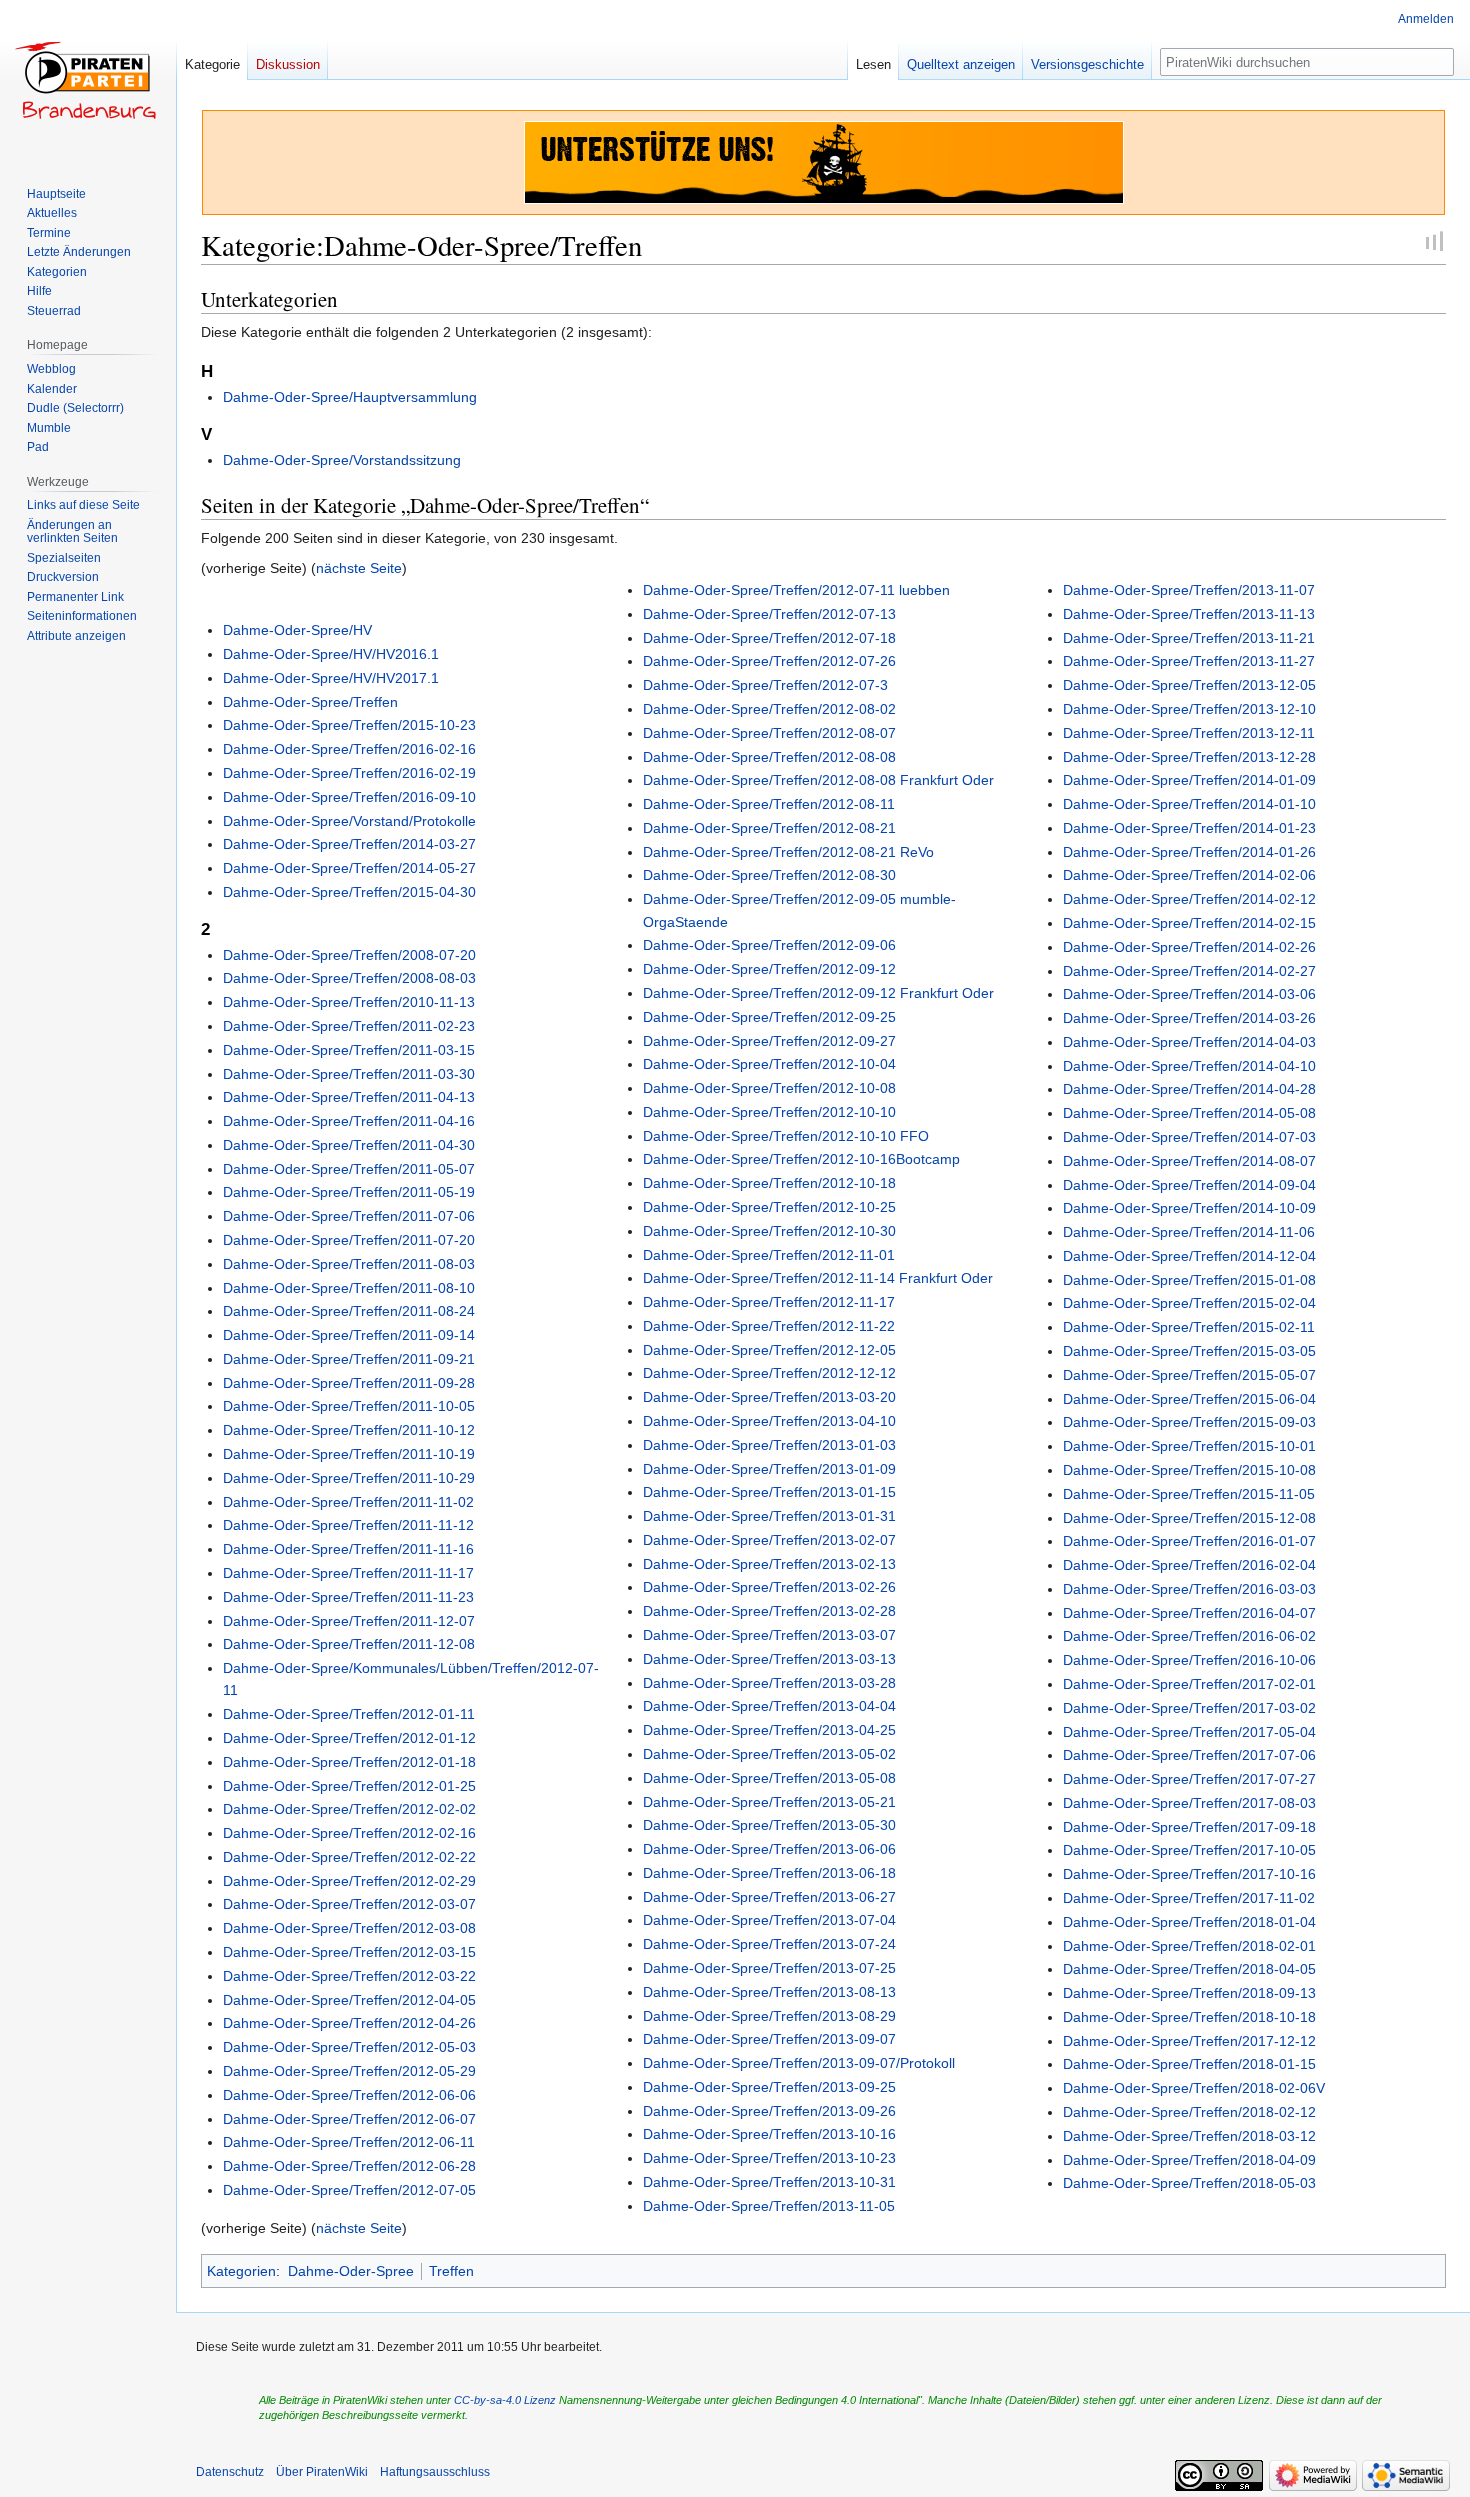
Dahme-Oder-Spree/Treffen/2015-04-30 (349, 892)
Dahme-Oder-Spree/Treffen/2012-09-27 (769, 1041)
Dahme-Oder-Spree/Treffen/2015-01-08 (1189, 1280)
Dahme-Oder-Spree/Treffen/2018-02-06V (1194, 2088)
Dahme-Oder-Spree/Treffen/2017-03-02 (1189, 1708)
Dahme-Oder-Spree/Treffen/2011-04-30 (349, 1145)
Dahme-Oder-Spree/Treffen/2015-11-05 (1189, 1494)
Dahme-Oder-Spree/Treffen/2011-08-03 (349, 1264)
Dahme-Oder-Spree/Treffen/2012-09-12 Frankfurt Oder (818, 993)
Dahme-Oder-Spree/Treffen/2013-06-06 (769, 1849)
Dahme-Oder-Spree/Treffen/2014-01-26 (1189, 852)
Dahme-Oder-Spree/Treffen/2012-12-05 (769, 1350)
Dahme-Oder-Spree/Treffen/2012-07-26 (769, 661)
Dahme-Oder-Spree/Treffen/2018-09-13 (1189, 1993)
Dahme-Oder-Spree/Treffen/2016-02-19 (349, 773)
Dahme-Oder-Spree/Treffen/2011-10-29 (349, 1478)
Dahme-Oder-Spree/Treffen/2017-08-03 (1189, 1803)
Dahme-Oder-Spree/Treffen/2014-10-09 (1189, 1208)
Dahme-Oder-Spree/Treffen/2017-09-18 (1189, 1827)
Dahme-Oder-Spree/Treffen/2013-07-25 (769, 1968)
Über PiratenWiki (322, 2472)
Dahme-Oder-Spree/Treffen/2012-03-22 (349, 1976)
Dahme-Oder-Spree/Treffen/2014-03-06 (1189, 994)
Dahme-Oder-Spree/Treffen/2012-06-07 (349, 2119)
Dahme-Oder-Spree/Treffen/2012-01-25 (349, 1786)
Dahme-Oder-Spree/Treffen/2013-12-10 (1189, 709)
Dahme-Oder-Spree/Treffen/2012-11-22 (769, 1326)
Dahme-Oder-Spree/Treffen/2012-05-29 (349, 2071)
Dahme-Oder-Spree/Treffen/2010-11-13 (349, 1002)
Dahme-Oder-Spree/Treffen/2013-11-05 (769, 2206)
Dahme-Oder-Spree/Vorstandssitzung (342, 460)
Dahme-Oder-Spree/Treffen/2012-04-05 (349, 2000)
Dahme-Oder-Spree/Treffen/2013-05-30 (769, 1825)
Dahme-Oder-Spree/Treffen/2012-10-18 (769, 1183)
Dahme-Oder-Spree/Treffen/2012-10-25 (769, 1207)
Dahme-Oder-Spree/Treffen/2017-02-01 (1189, 1684)
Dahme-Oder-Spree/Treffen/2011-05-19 (349, 1192)
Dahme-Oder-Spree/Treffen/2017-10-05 (1189, 1850)
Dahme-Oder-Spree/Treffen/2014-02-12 (1189, 899)
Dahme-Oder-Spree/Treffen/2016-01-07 (1189, 1541)
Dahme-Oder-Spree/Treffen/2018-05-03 (1189, 2183)
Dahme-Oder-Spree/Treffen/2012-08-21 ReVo (788, 852)
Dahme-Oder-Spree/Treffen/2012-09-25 (769, 1017)
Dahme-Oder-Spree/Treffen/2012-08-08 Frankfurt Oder (818, 780)
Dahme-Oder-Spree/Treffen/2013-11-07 (1189, 590)
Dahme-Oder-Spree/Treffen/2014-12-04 (1189, 1256)
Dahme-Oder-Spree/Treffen (310, 702)
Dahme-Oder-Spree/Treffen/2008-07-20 (349, 955)
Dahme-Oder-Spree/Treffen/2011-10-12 (349, 1430)
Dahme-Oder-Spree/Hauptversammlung (350, 397)
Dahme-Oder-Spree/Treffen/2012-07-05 (349, 2190)
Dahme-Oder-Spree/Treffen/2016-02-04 (1189, 1565)
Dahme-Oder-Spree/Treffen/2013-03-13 (769, 1659)
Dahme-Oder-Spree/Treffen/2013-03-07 (769, 1635)
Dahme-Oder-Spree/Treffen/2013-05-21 (769, 1802)
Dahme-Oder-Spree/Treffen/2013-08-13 (769, 1992)
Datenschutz (230, 2472)
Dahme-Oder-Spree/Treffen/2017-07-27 (1189, 1779)
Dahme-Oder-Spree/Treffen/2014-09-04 (1189, 1185)
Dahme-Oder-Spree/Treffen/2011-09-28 (349, 1383)
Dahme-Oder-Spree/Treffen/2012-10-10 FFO (786, 1136)
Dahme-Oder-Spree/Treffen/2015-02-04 (1189, 1303)
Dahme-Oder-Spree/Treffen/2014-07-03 (1189, 1137)
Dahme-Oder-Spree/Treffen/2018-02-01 (1189, 1946)
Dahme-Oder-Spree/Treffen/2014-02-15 (1189, 923)
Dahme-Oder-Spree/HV (297, 630)
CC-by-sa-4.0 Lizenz (505, 2400)
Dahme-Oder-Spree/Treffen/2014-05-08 (1189, 1113)
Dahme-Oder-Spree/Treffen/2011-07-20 (349, 1240)
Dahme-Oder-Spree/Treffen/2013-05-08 (769, 1778)
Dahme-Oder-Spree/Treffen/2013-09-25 (769, 2087)
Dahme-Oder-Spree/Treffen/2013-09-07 (769, 2039)
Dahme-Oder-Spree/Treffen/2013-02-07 (769, 1540)
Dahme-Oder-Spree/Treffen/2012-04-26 (349, 2023)
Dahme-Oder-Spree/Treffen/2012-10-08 (769, 1088)
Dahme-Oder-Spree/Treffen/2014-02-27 (1189, 971)
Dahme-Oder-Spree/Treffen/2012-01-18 (349, 1762)
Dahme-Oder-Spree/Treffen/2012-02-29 (349, 1881)
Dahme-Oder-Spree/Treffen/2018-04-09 (1189, 2160)
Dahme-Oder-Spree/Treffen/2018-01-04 (1189, 1922)
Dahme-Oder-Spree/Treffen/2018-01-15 (1189, 2064)
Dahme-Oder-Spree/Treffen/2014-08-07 (1189, 1161)
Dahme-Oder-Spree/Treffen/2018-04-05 (1189, 1969)
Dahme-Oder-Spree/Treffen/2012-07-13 (769, 614)
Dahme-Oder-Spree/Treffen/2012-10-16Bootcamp (801, 1159)
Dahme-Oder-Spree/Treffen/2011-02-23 (349, 1026)
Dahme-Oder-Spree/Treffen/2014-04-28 (1189, 1089)
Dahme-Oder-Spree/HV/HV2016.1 (331, 654)
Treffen (451, 2271)
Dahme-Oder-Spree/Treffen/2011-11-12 (348, 1525)
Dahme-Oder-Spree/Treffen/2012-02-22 (349, 1857)
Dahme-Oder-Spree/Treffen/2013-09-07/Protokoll (799, 2063)
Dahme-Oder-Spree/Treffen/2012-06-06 (349, 2095)
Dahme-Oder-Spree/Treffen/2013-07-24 (769, 1944)
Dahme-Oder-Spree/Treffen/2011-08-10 (349, 1288)
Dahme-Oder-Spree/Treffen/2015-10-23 (349, 725)
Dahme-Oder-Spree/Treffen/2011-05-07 (349, 1169)
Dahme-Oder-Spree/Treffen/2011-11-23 (348, 1597)
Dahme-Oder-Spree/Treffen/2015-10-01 (1189, 1446)
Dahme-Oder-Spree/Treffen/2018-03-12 (1189, 2136)
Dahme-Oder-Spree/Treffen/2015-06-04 (1189, 1399)
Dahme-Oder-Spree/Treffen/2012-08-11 (769, 804)
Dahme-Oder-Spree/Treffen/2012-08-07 (769, 733)
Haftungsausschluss (435, 2472)
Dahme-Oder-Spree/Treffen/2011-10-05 (349, 1406)
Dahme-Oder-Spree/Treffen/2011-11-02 (348, 1502)
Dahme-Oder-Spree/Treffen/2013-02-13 (769, 1564)
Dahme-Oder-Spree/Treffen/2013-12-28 (1189, 757)
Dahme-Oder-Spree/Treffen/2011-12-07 (349, 1621)
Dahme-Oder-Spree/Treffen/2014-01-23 (1189, 828)
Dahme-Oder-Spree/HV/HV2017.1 (331, 678)
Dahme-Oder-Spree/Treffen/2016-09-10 (349, 797)
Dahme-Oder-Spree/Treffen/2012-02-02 (349, 1809)
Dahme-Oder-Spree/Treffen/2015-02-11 (1189, 1327)
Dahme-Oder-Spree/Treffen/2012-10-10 (769, 1112)
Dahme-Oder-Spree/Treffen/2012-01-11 (349, 1714)
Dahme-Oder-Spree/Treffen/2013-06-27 (769, 1897)
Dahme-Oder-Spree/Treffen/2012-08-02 (769, 709)
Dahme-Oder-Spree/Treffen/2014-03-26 (1189, 1018)
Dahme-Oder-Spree (351, 2271)
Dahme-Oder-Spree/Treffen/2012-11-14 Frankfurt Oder (818, 1278)
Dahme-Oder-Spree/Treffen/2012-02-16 (349, 1833)
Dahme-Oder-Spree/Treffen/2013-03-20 (769, 1397)
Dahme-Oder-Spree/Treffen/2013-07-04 (769, 1920)
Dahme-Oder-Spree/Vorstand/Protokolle (349, 821)
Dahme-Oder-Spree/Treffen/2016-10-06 (1189, 1660)
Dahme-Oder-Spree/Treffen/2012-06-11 (349, 2142)
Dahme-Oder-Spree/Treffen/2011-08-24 (349, 1311)
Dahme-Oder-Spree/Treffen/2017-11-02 (1189, 1898)
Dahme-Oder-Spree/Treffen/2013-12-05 (1189, 685)
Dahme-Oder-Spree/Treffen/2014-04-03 (1189, 1042)
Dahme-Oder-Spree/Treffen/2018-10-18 (1189, 2017)
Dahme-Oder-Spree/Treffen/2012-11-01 (769, 1255)
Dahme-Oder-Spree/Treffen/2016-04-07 (1189, 1613)
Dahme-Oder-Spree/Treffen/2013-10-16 (769, 2134)
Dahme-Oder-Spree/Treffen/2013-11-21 (1189, 638)
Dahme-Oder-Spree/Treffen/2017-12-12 (1189, 2041)
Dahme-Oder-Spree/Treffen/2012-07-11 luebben (796, 590)
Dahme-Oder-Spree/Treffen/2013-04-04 (769, 1706)
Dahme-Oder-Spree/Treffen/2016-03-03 (1189, 1589)
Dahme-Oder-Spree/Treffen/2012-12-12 (769, 1373)
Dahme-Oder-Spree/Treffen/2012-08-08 (769, 757)
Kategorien (241, 2271)
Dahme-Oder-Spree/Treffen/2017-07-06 (1189, 1755)
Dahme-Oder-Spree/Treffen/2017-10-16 (1189, 1874)
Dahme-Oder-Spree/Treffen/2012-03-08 (349, 1928)
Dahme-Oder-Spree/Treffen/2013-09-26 (769, 2111)
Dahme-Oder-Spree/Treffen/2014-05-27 (349, 868)
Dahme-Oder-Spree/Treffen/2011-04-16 (349, 1121)
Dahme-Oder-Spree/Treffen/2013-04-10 (769, 1421)
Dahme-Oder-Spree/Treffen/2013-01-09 (769, 1469)
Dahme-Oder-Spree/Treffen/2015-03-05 (1189, 1351)
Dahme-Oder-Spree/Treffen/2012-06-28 (349, 2166)
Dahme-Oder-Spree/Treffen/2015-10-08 (1189, 1470)
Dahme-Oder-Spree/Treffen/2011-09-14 (349, 1335)
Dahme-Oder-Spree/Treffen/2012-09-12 (769, 969)
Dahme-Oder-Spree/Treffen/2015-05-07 (1189, 1375)
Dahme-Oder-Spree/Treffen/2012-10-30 (769, 1231)
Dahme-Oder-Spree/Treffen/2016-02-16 (349, 749)
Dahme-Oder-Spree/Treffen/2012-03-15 (349, 1952)
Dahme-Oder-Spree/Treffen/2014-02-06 (1189, 875)
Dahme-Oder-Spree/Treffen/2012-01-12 (349, 1738)
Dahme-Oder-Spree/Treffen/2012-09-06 (769, 945)
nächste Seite (359, 568)
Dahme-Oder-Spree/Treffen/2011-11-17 (348, 1573)
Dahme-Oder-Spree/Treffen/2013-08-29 (769, 2016)
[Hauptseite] (88, 80)
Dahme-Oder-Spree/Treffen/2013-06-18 (769, 1873)
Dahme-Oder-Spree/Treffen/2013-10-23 (769, 2158)
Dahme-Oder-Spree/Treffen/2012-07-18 (769, 638)
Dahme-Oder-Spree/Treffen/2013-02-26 (769, 1587)
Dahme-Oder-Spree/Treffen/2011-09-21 (349, 1359)
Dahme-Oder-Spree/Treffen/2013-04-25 (769, 1730)
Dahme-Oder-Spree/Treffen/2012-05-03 (349, 2047)
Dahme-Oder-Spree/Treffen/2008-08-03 (349, 978)
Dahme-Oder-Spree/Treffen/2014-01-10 (1189, 804)
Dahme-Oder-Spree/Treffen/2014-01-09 (1189, 780)
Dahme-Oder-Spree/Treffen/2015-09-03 (1189, 1422)
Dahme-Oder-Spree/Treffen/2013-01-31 (769, 1516)
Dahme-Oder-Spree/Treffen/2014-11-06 (1189, 1232)
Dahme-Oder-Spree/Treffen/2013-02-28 (769, 1611)
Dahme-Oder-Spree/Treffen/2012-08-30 (769, 875)
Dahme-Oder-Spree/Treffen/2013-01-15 (769, 1492)
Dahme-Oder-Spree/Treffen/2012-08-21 (769, 828)
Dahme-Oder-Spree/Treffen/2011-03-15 (349, 1050)
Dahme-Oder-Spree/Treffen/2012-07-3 (765, 685)
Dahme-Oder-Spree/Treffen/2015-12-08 (1189, 1518)
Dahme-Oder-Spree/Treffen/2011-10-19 (349, 1454)
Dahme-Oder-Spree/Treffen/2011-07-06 (349, 1216)
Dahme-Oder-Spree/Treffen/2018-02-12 (1189, 2112)
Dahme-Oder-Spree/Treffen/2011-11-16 (348, 1549)
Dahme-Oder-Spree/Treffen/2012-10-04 (769, 1064)
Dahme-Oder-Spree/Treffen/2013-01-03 (769, 1445)
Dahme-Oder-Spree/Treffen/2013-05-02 (769, 1754)
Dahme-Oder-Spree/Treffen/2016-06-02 (1189, 1636)
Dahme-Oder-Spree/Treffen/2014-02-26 (1189, 947)
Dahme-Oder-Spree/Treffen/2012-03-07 (349, 1904)
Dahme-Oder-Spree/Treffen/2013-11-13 (1189, 614)
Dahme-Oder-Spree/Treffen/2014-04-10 (1189, 1066)
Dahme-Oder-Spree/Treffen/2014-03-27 (349, 844)
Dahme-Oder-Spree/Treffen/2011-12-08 (349, 1644)
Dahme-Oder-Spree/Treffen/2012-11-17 (769, 1302)
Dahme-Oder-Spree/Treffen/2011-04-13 (349, 1097)
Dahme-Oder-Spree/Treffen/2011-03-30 (349, 1074)
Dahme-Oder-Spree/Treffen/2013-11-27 (1189, 661)
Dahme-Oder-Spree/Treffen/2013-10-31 (769, 2182)
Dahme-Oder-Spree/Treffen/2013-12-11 (1189, 733)
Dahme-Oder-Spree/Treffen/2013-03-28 (769, 1683)
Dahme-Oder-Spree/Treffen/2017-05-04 (1189, 1732)
